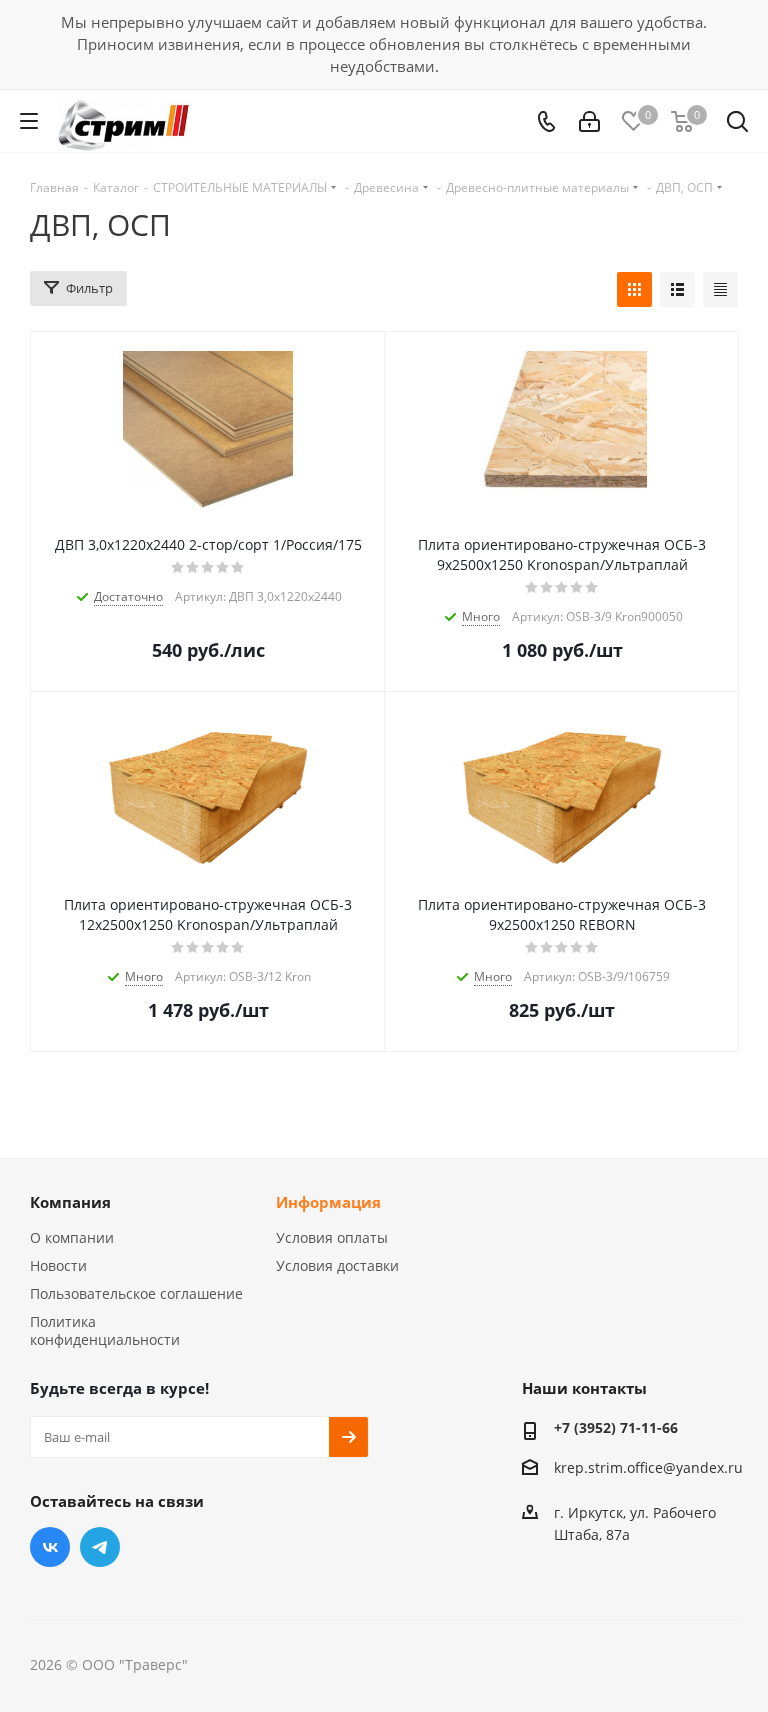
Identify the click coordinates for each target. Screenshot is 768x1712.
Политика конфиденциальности (105, 1330)
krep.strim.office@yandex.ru (648, 1468)
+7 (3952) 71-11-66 (616, 1427)
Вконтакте (50, 1547)
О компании (72, 1237)
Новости (58, 1265)
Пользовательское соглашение (136, 1293)
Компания (70, 1202)
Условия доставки (337, 1265)
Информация (328, 1202)
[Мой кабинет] (589, 121)
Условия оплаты (332, 1237)
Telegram (100, 1547)
